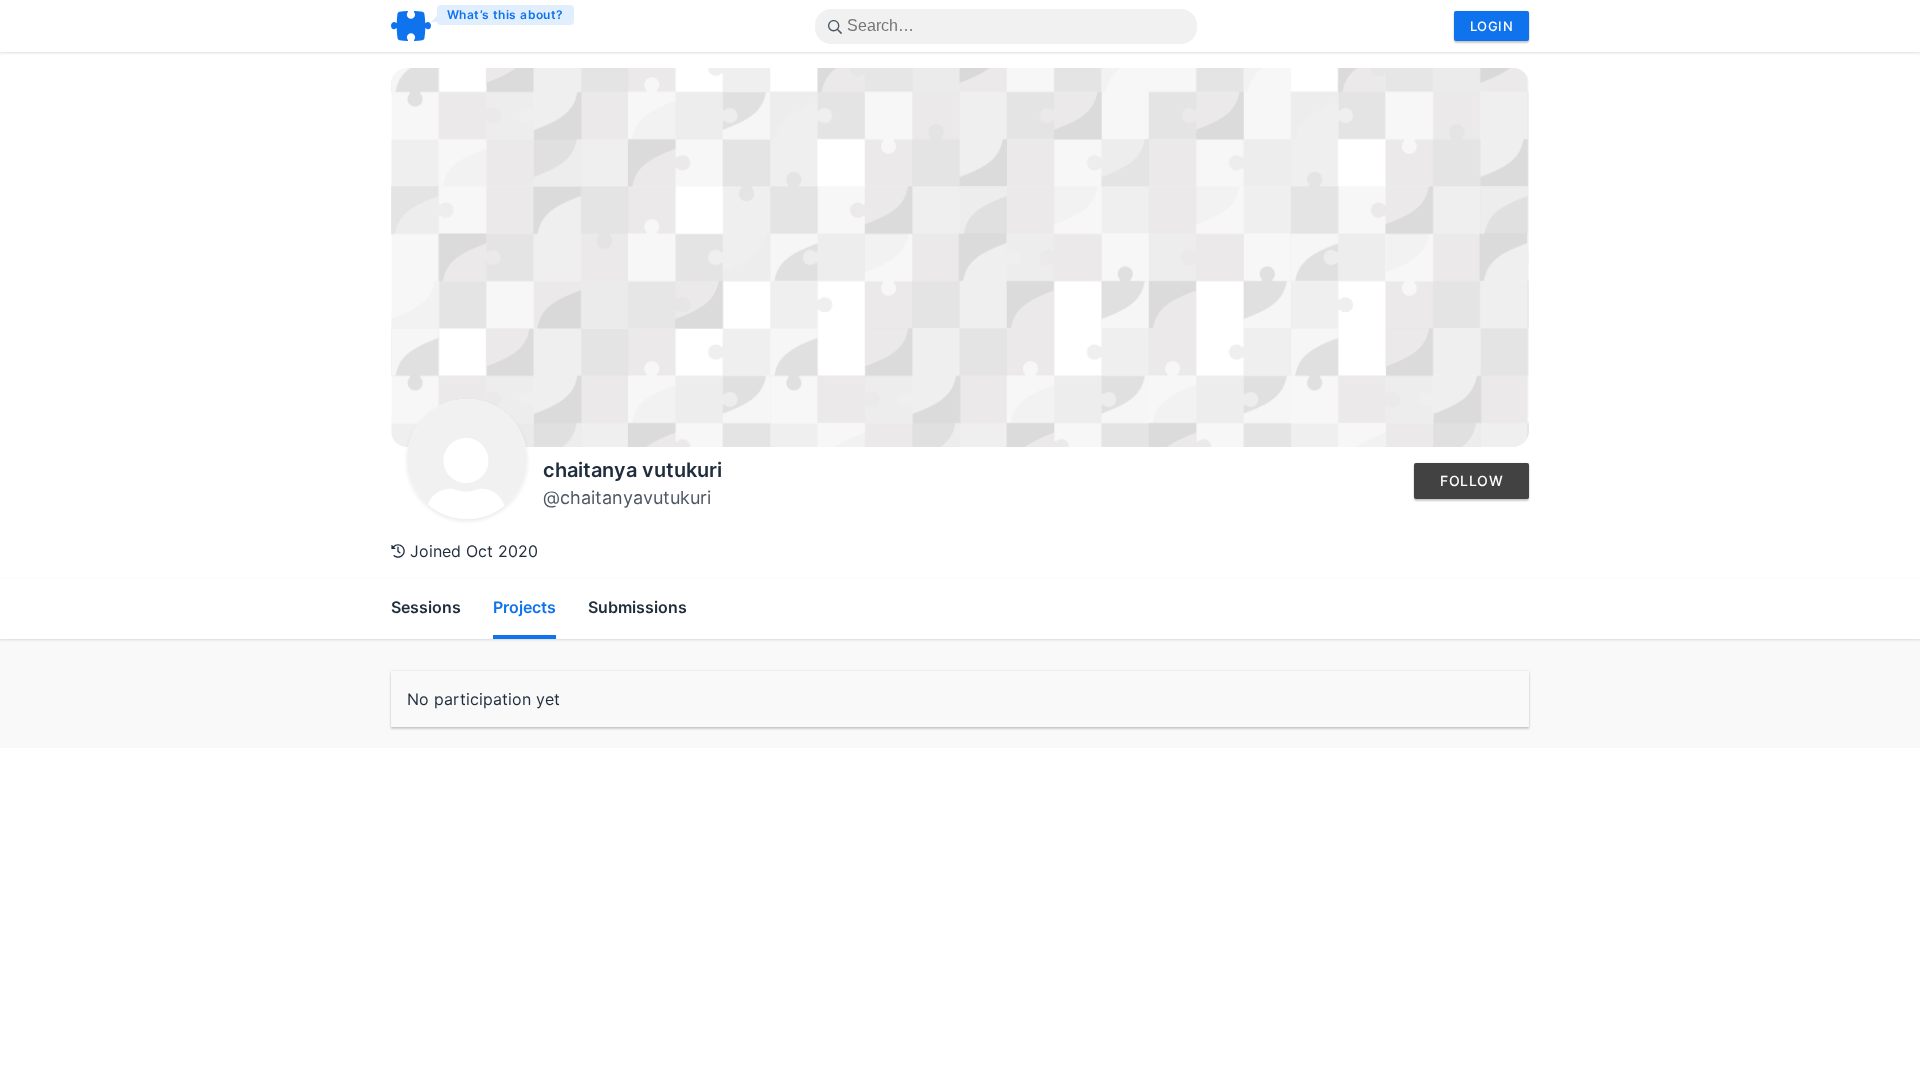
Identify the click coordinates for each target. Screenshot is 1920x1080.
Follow (1471, 480)
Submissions (637, 607)
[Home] (483, 26)
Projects (524, 607)
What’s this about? (505, 14)
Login (1491, 26)
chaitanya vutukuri (632, 470)
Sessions (426, 607)
